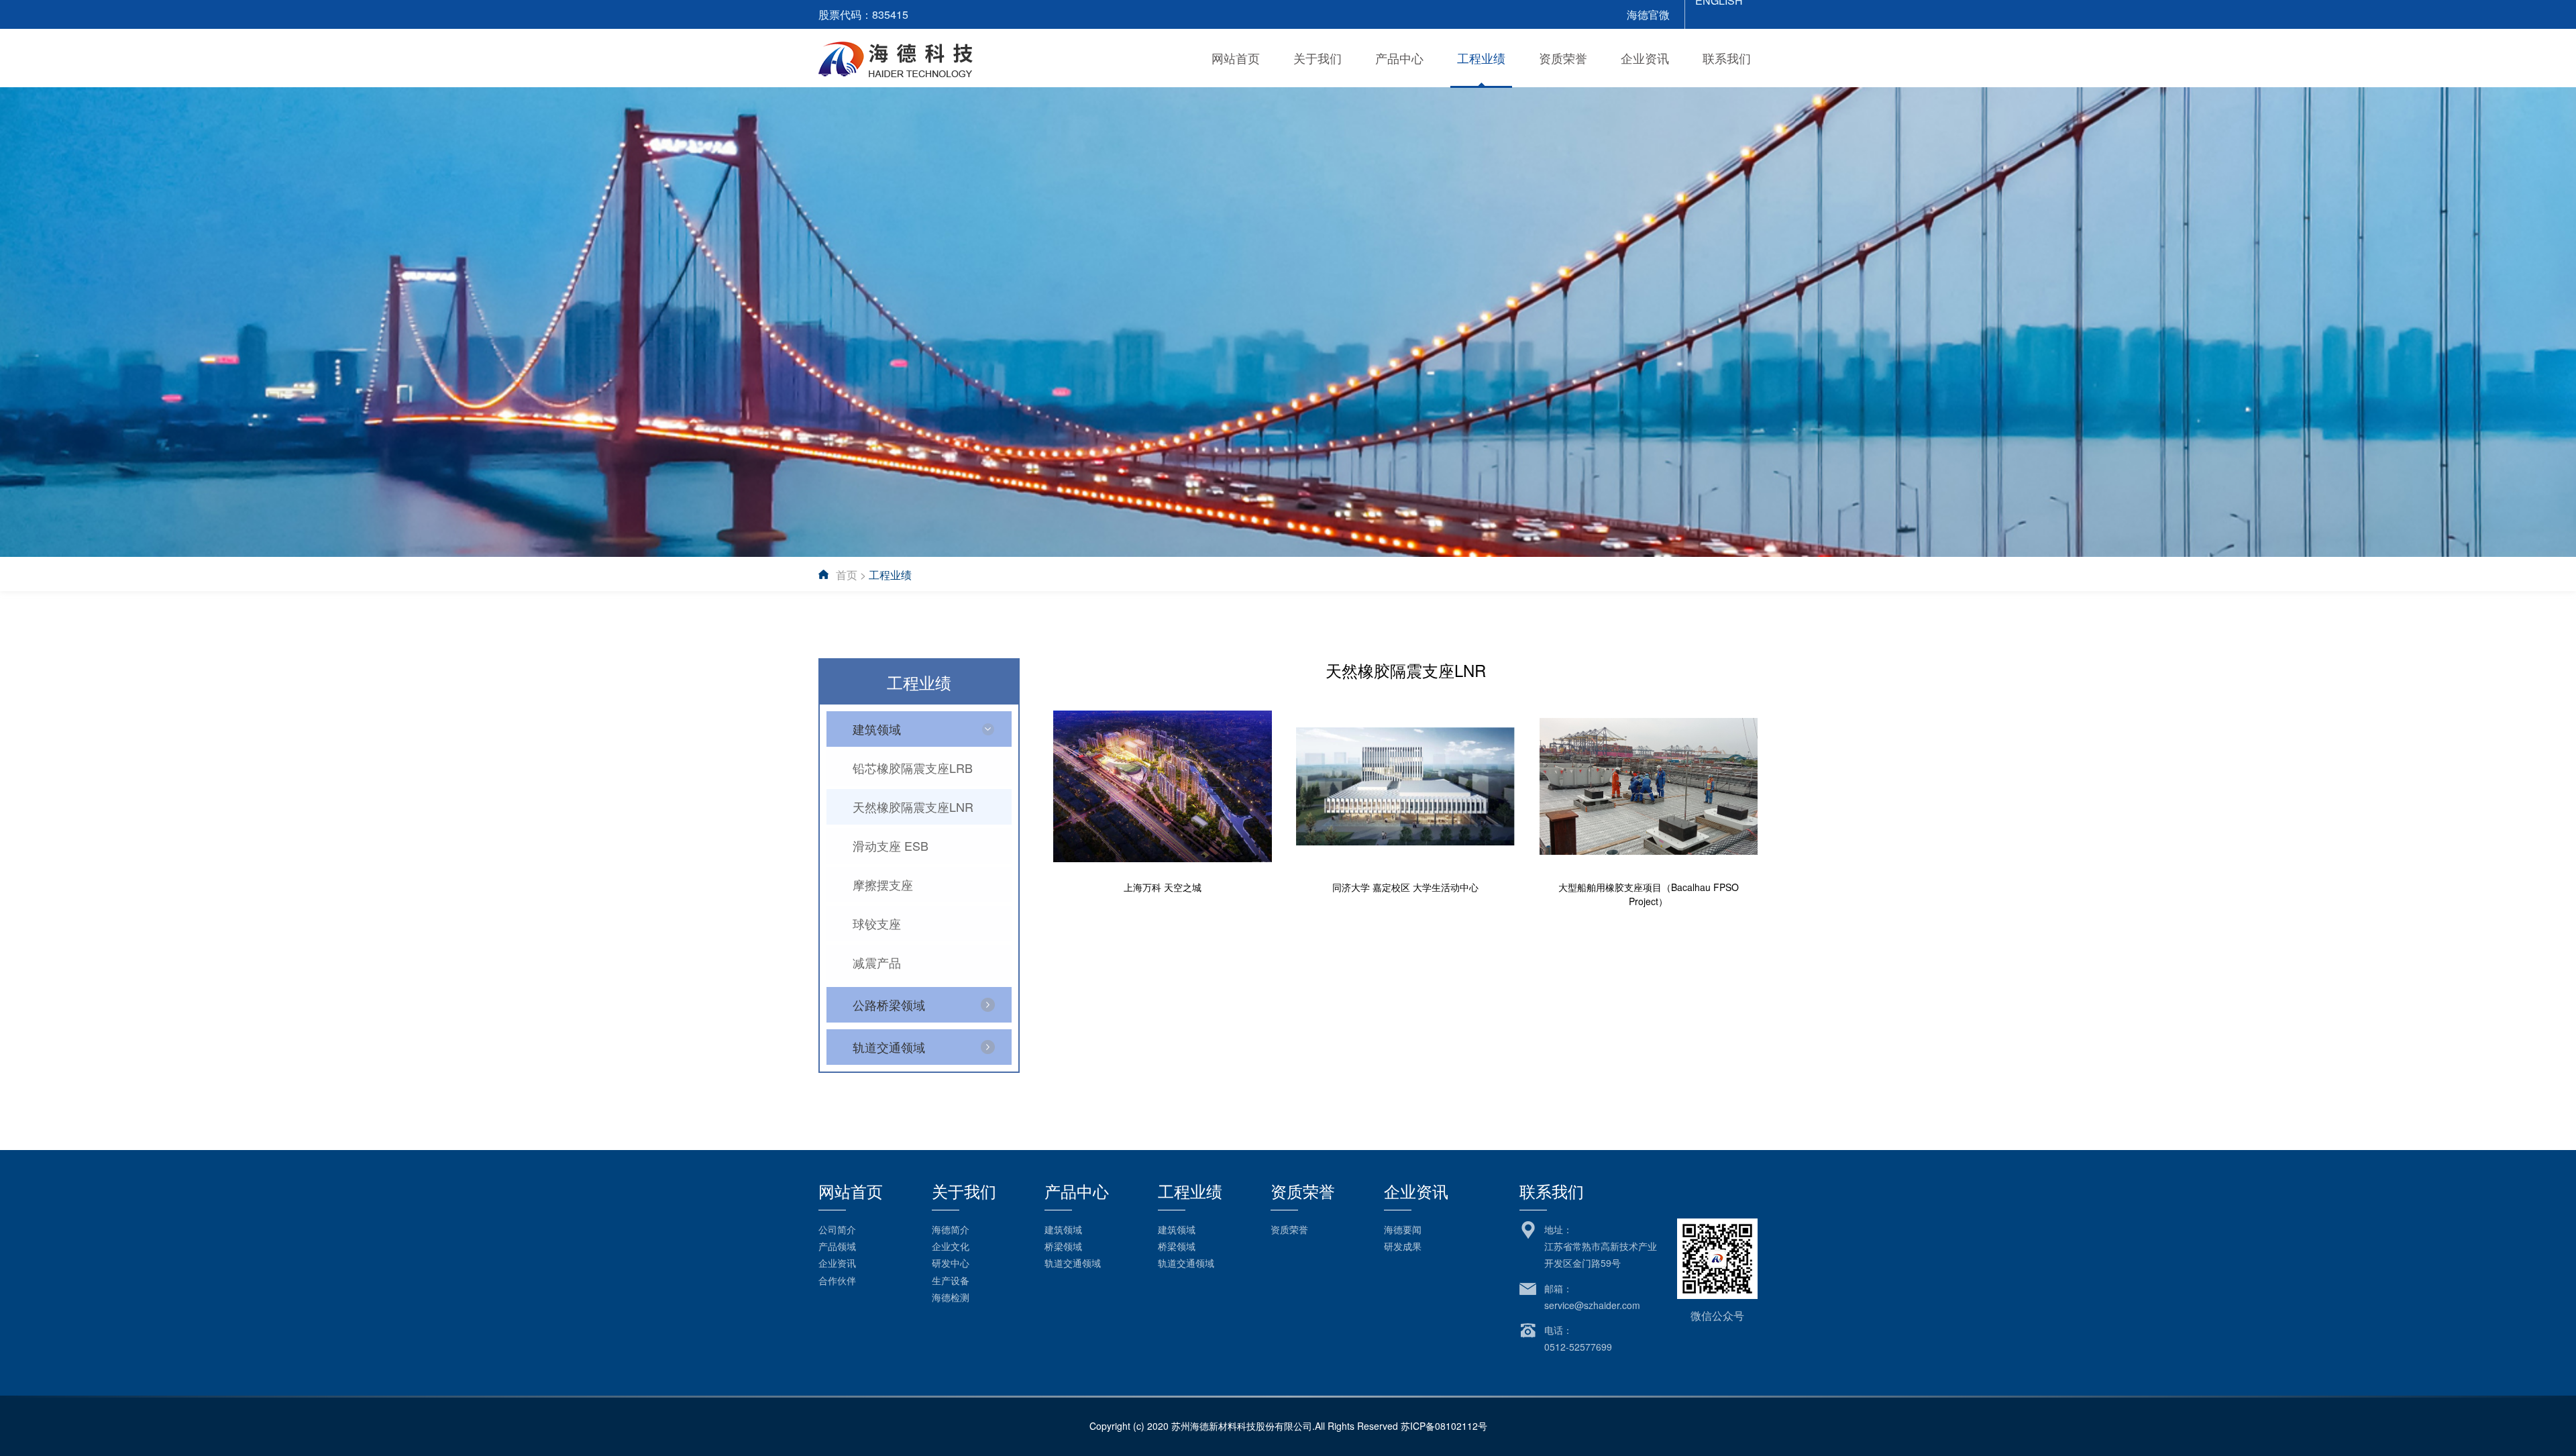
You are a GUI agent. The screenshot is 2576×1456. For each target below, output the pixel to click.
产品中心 (1399, 58)
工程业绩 (1481, 58)
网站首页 (1236, 58)
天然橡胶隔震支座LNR (913, 807)
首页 (847, 575)
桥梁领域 (1063, 1246)
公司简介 (837, 1229)
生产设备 (951, 1280)
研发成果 (1403, 1246)
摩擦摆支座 (883, 884)
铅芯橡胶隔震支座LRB (913, 768)
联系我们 (1727, 58)
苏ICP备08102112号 (1444, 1426)
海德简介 (951, 1229)
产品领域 (837, 1246)
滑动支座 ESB (891, 845)
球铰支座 (877, 923)
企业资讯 (1645, 58)
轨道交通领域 (1073, 1263)
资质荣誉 (1563, 58)
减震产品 (877, 962)
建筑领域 (1063, 1229)
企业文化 (951, 1246)
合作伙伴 (837, 1280)
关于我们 (1318, 58)
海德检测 (951, 1297)
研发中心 (951, 1263)
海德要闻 (1403, 1229)
